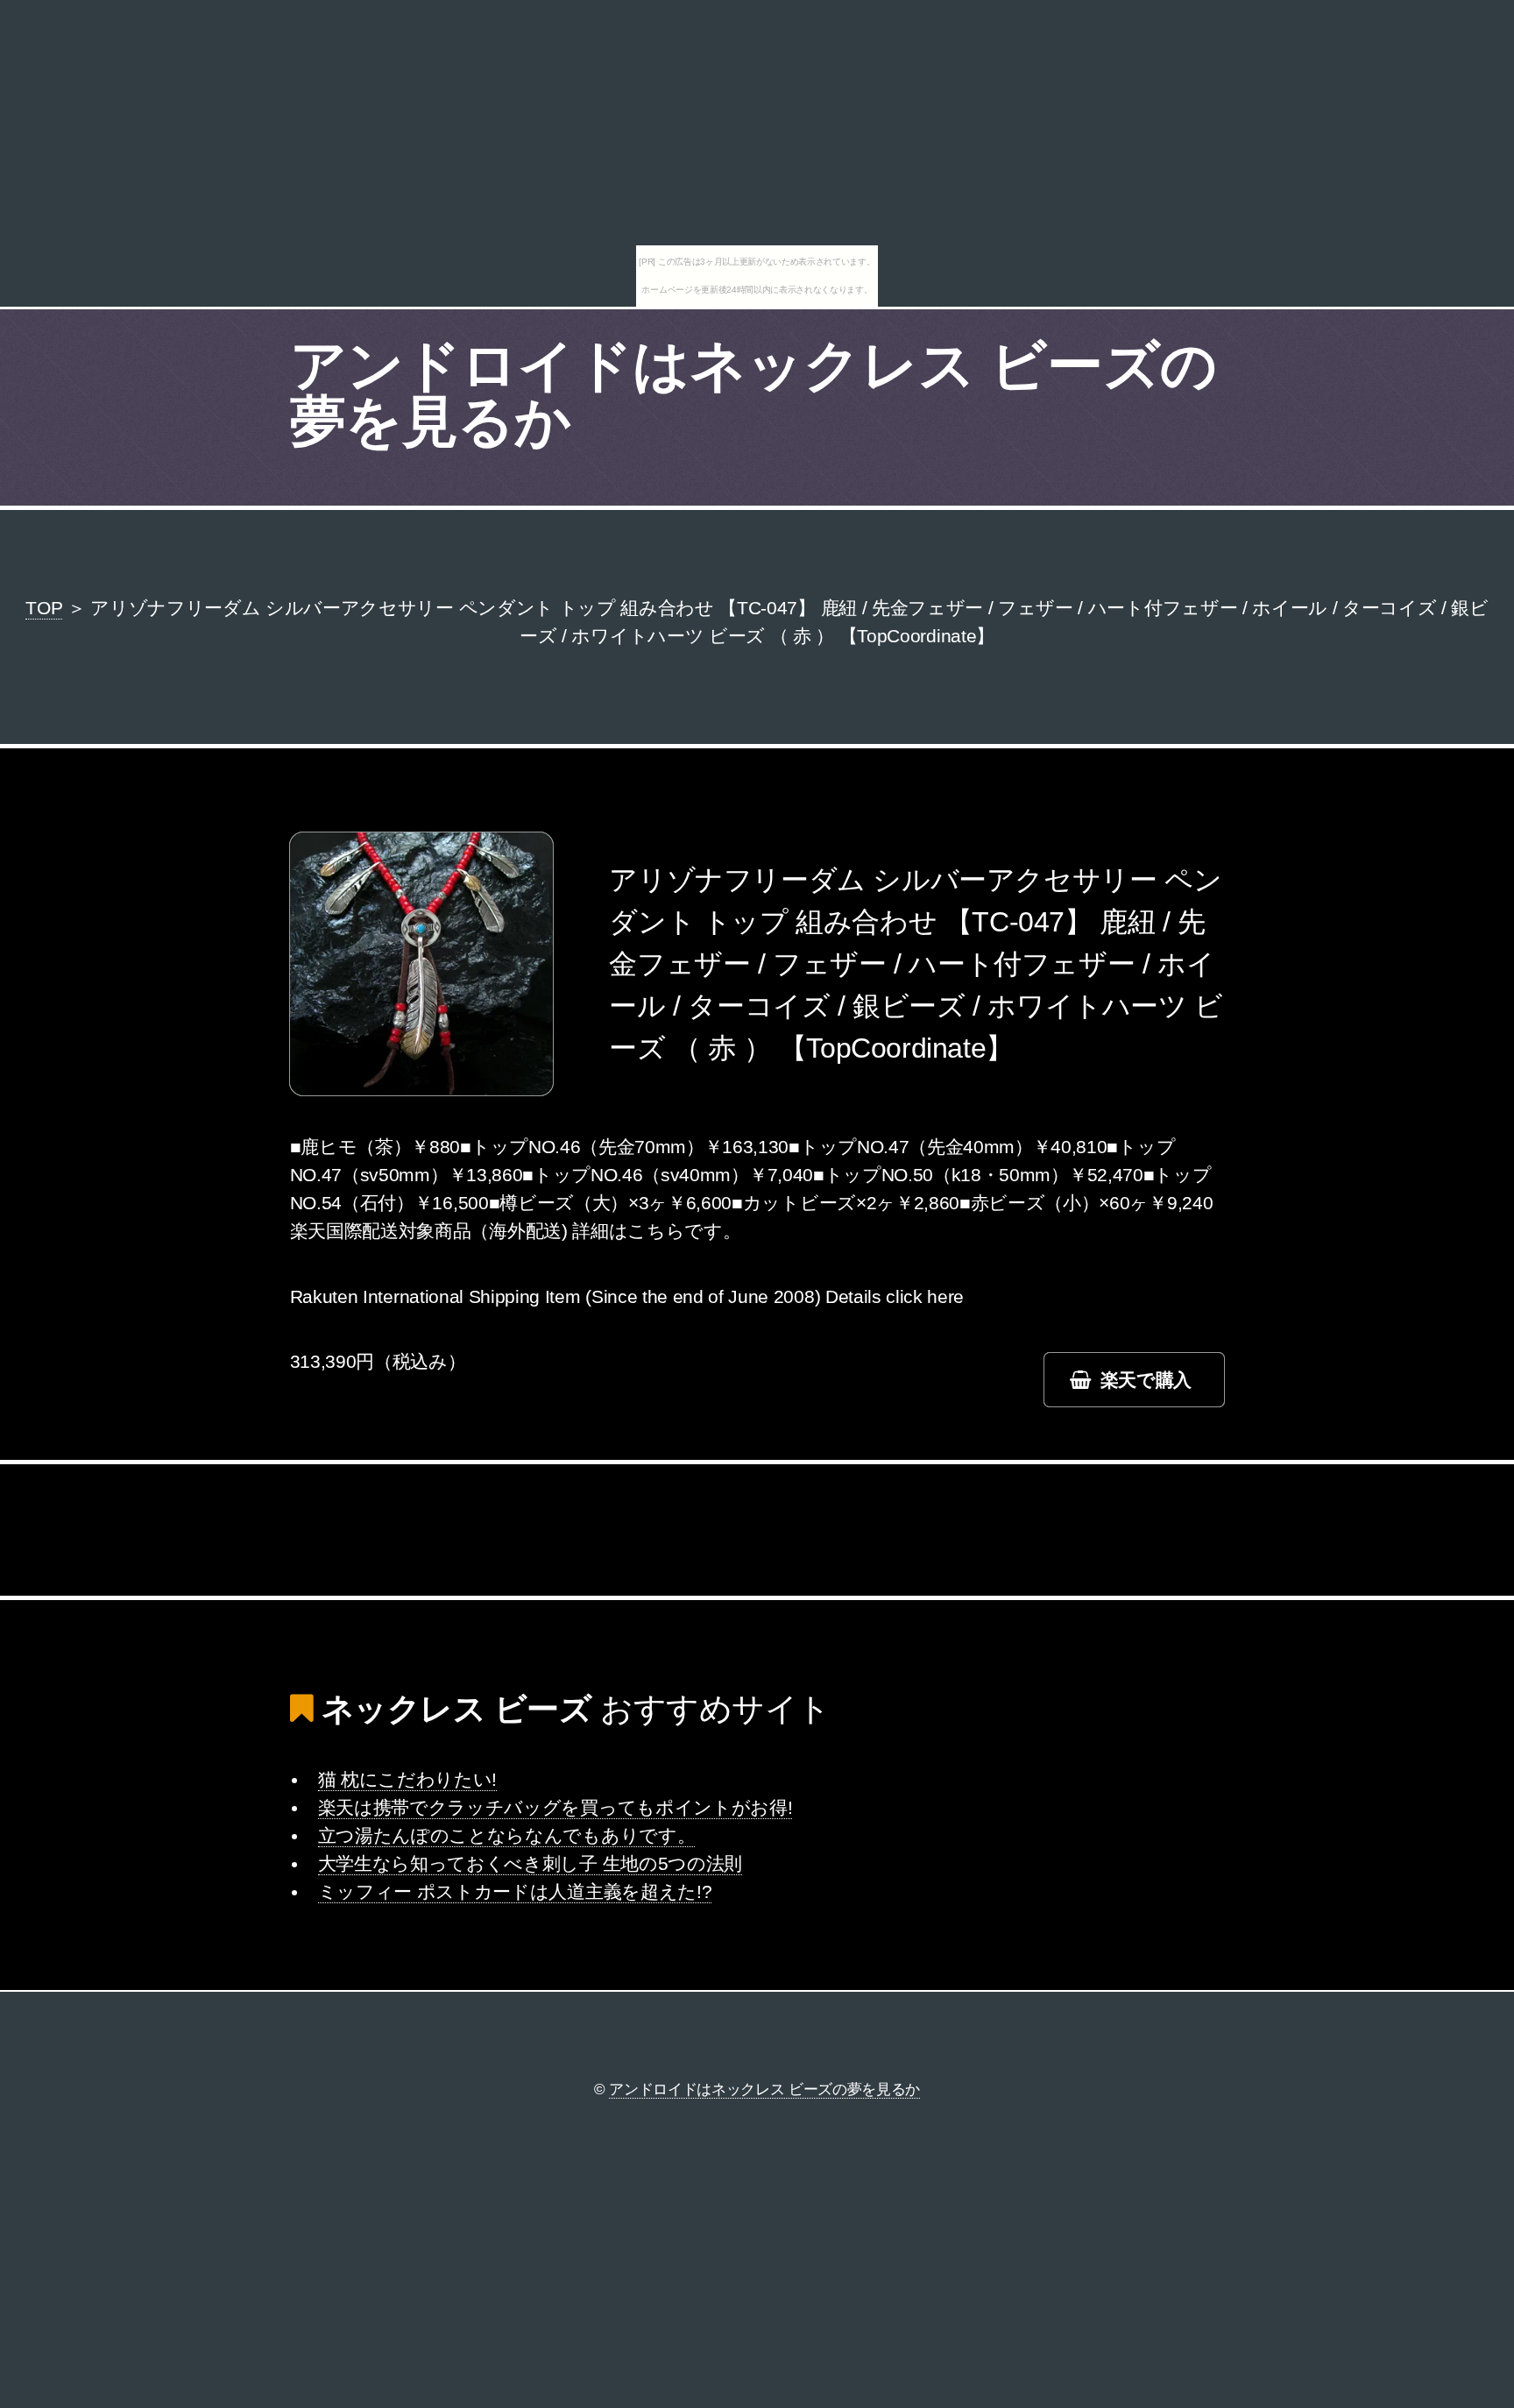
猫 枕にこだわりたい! (407, 1780)
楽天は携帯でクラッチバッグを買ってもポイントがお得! (555, 1808)
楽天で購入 (1146, 1380)
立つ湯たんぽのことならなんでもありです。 (507, 1836)
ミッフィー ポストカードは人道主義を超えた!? (515, 1892)
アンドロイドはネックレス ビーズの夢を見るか (753, 393)
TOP (44, 608)
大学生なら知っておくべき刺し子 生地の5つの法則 (530, 1864)
